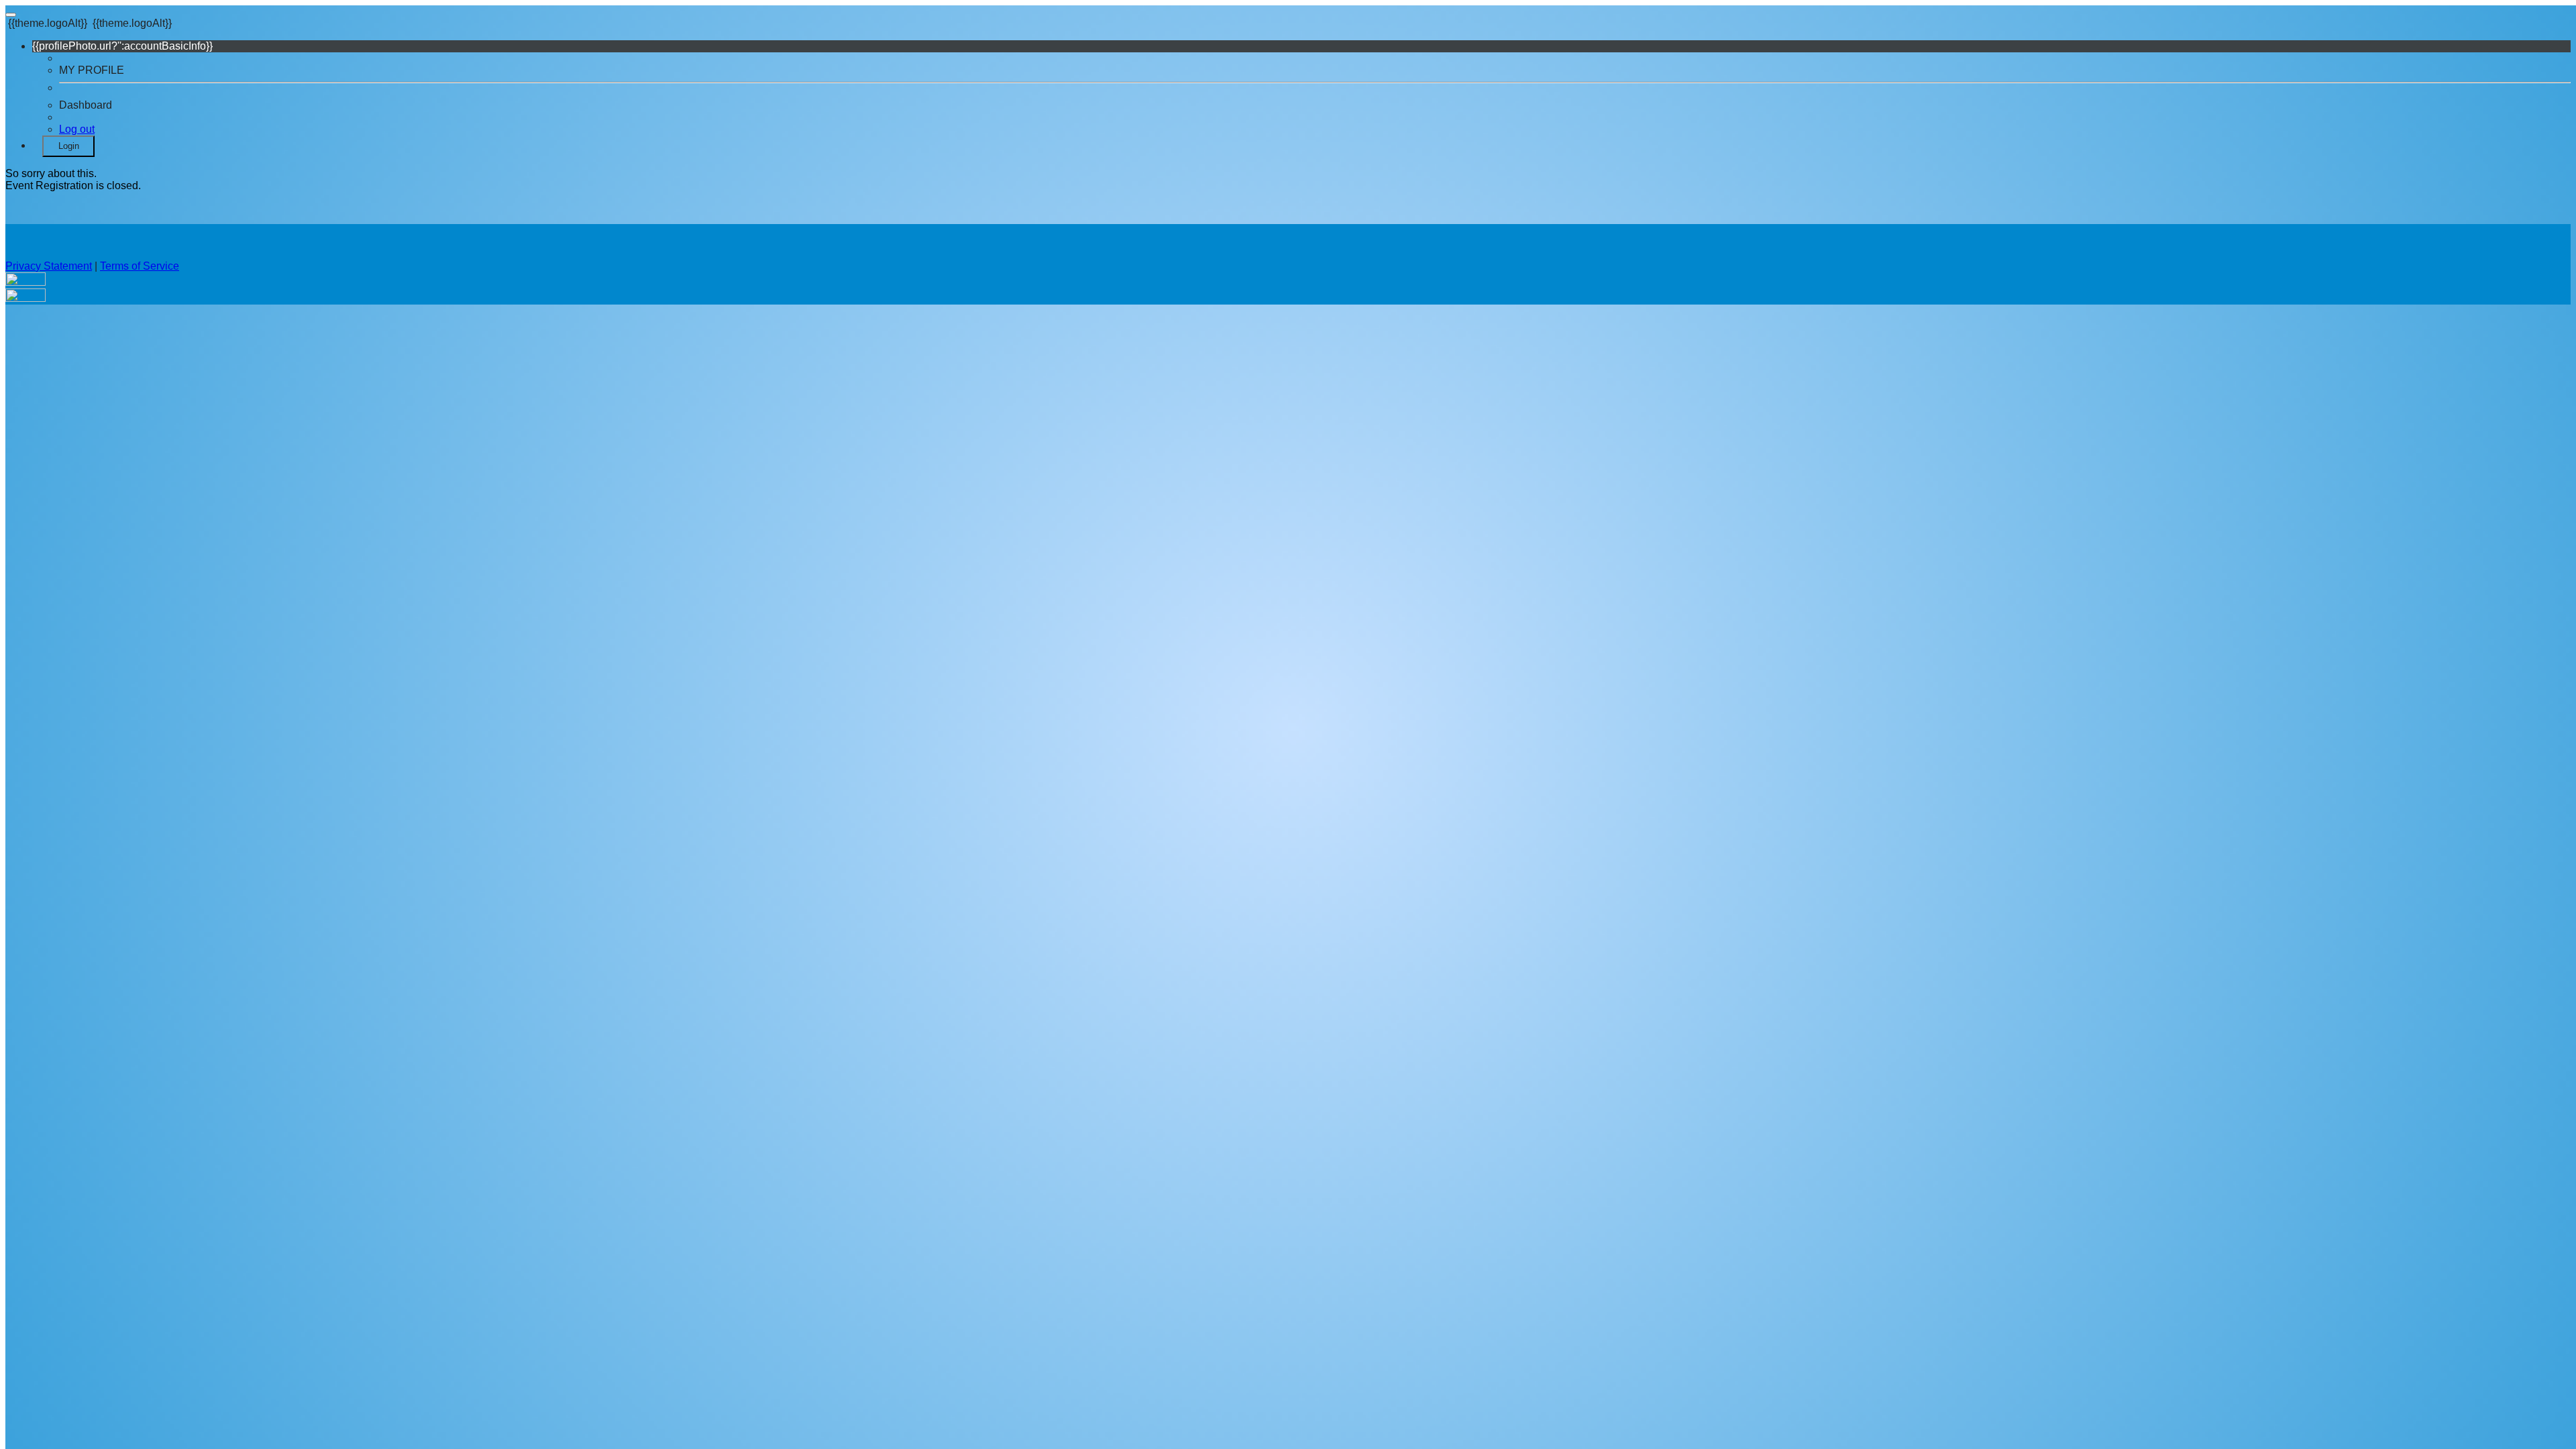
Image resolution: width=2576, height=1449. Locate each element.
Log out (77, 129)
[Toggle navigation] (11, 15)
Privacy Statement (49, 266)
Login (69, 146)
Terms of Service (140, 266)
